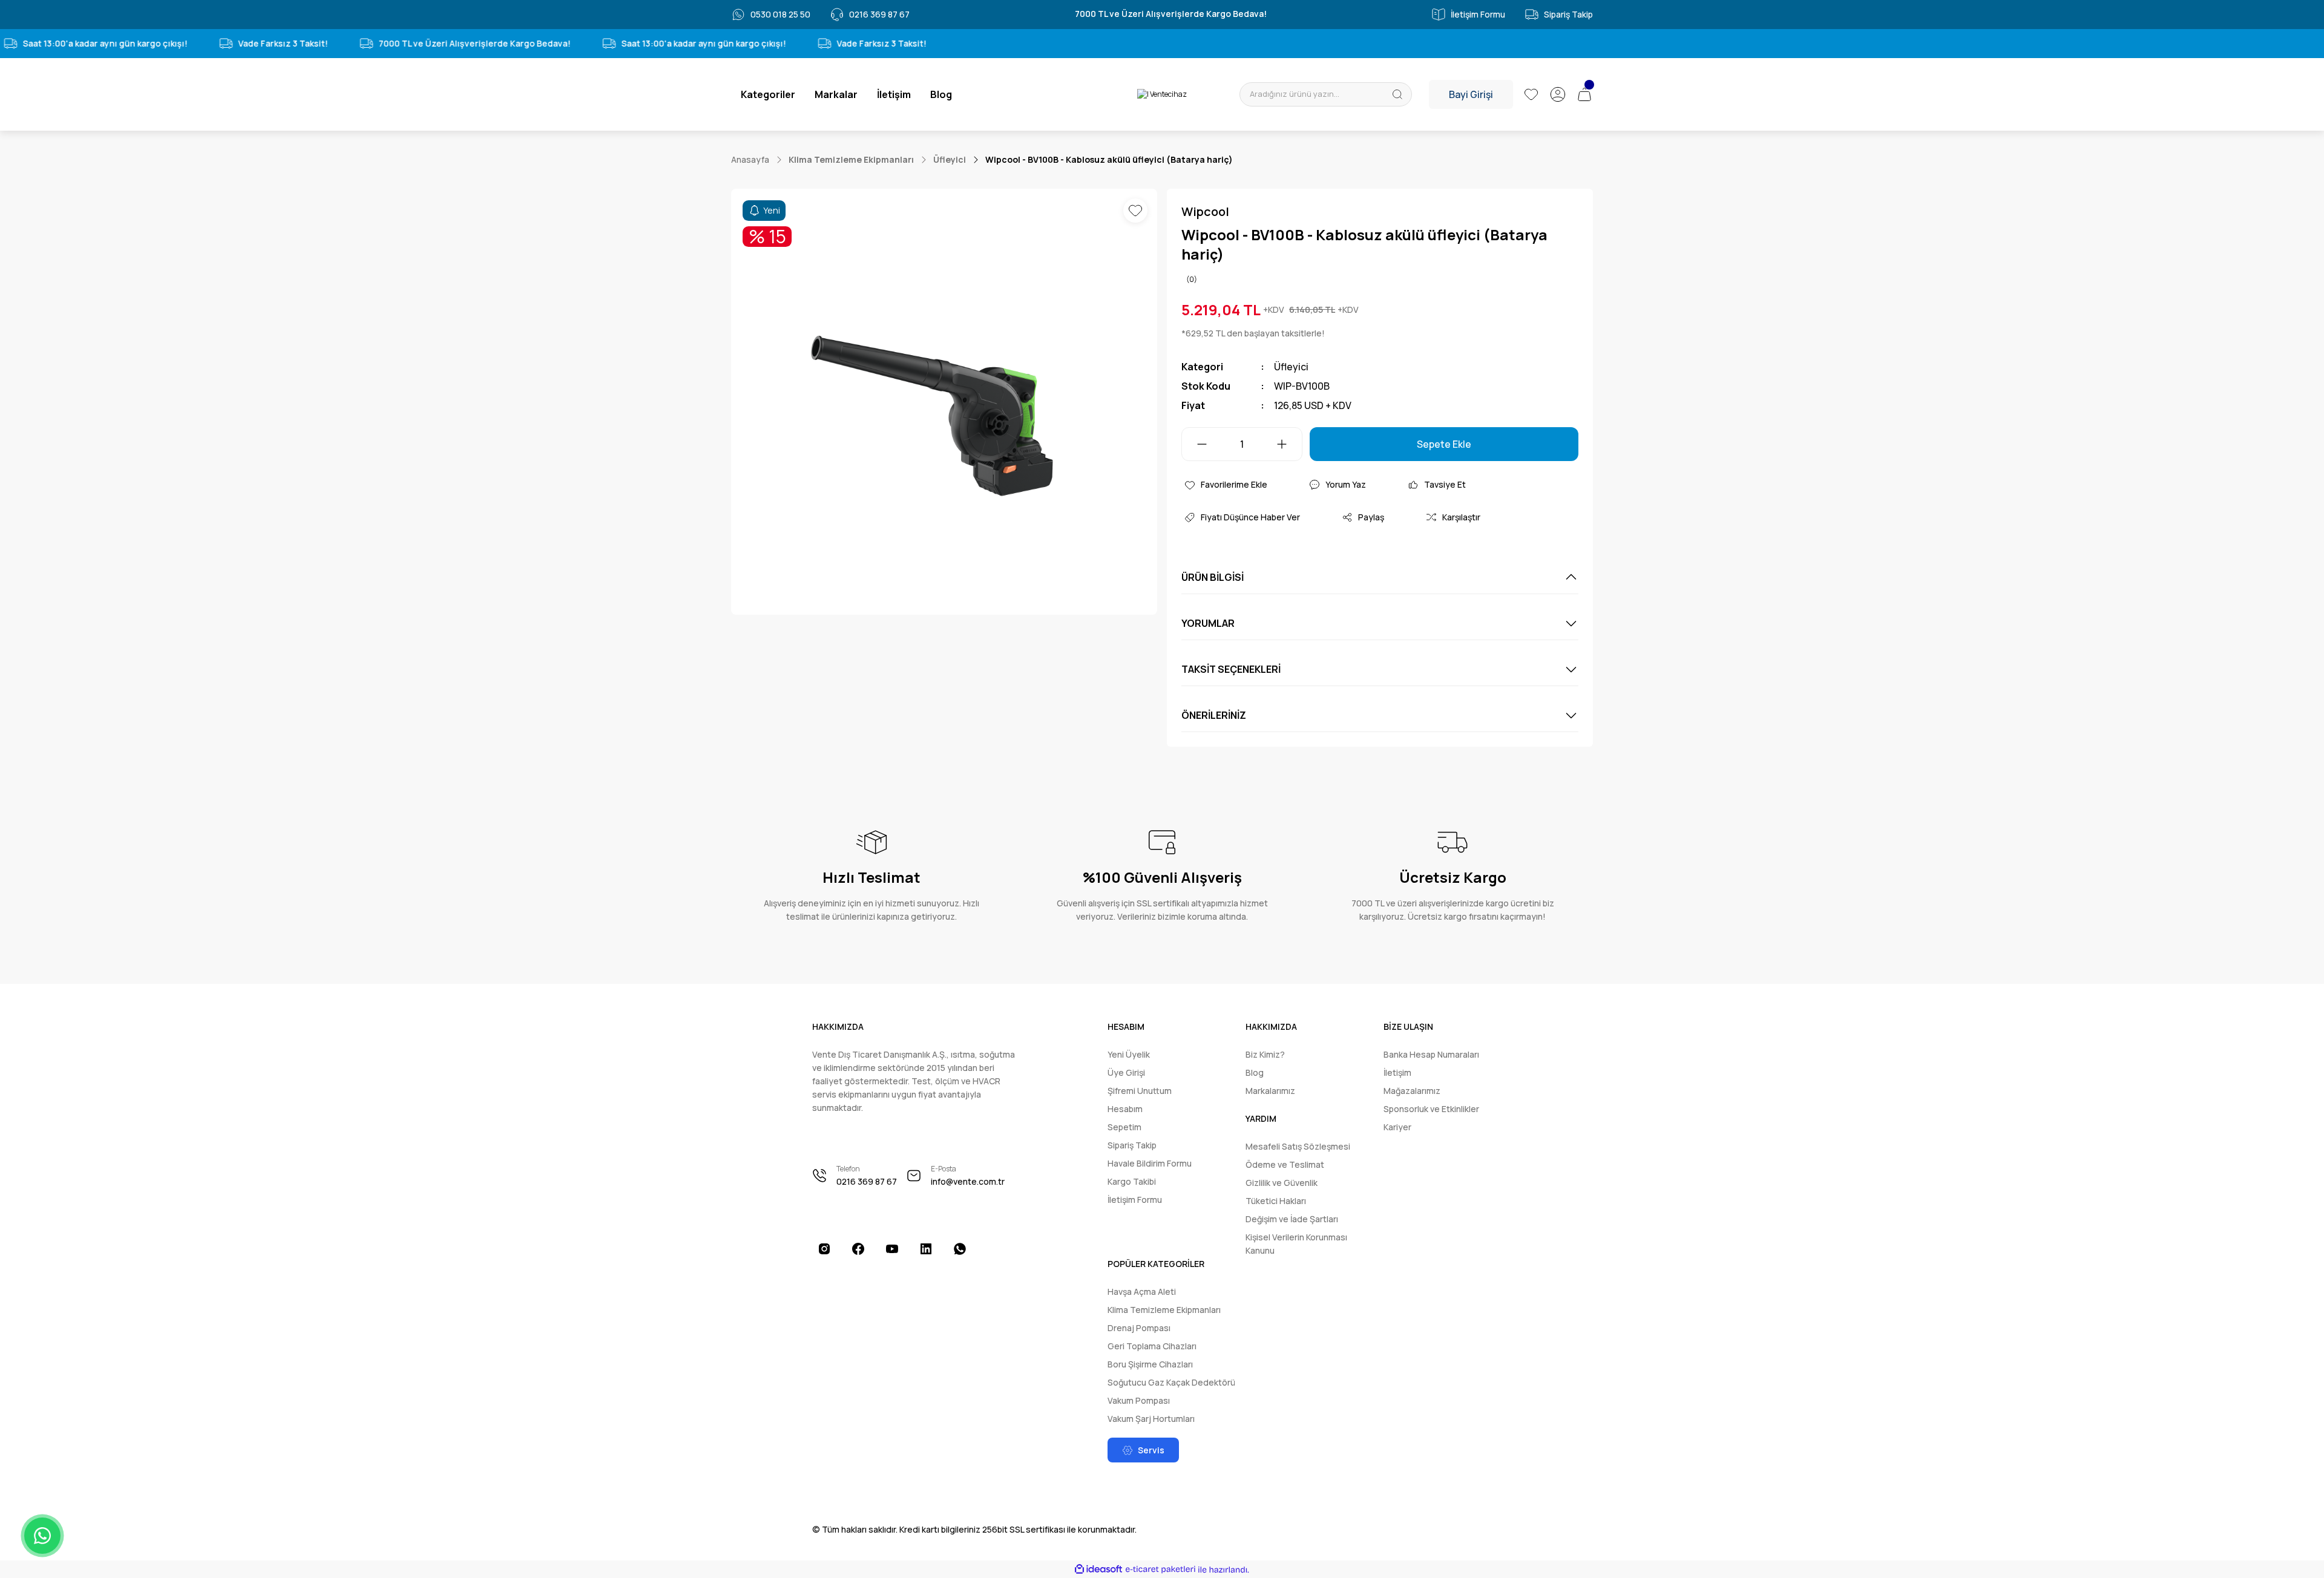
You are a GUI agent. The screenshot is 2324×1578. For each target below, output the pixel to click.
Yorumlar (1208, 623)
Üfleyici (1291, 367)
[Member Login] (1558, 94)
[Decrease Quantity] (1195, 444)
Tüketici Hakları (1276, 1201)
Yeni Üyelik (1129, 1054)
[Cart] (1584, 94)
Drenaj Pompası (1139, 1328)
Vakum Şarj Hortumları (1151, 1419)
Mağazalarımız (1412, 1091)
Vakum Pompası (1139, 1400)
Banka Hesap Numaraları (1431, 1054)
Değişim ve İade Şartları (1292, 1219)
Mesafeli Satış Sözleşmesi (1298, 1146)
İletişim (1397, 1072)
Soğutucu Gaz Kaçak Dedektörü (1171, 1382)
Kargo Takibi (1132, 1181)
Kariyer (1397, 1127)
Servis (1151, 1450)
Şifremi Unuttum (1140, 1091)
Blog (1255, 1072)
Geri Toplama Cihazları (1152, 1346)
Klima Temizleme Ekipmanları (1164, 1310)
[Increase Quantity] (1289, 444)
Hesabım (1125, 1109)
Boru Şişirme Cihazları (1150, 1364)
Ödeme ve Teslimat (1285, 1164)
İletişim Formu (1135, 1200)
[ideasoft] (1098, 1570)
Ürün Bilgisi (1213, 577)
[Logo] (1162, 95)
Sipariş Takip (1132, 1145)
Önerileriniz (1214, 715)
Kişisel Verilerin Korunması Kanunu (1296, 1244)
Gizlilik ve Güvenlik (1282, 1183)
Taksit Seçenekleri (1231, 669)
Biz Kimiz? (1265, 1054)
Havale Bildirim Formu (1150, 1163)
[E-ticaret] (1160, 1570)
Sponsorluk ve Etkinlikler (1431, 1109)
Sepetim (1124, 1127)
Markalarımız (1270, 1091)
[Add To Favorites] (1135, 211)
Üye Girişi (1126, 1072)
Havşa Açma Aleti (1142, 1292)
